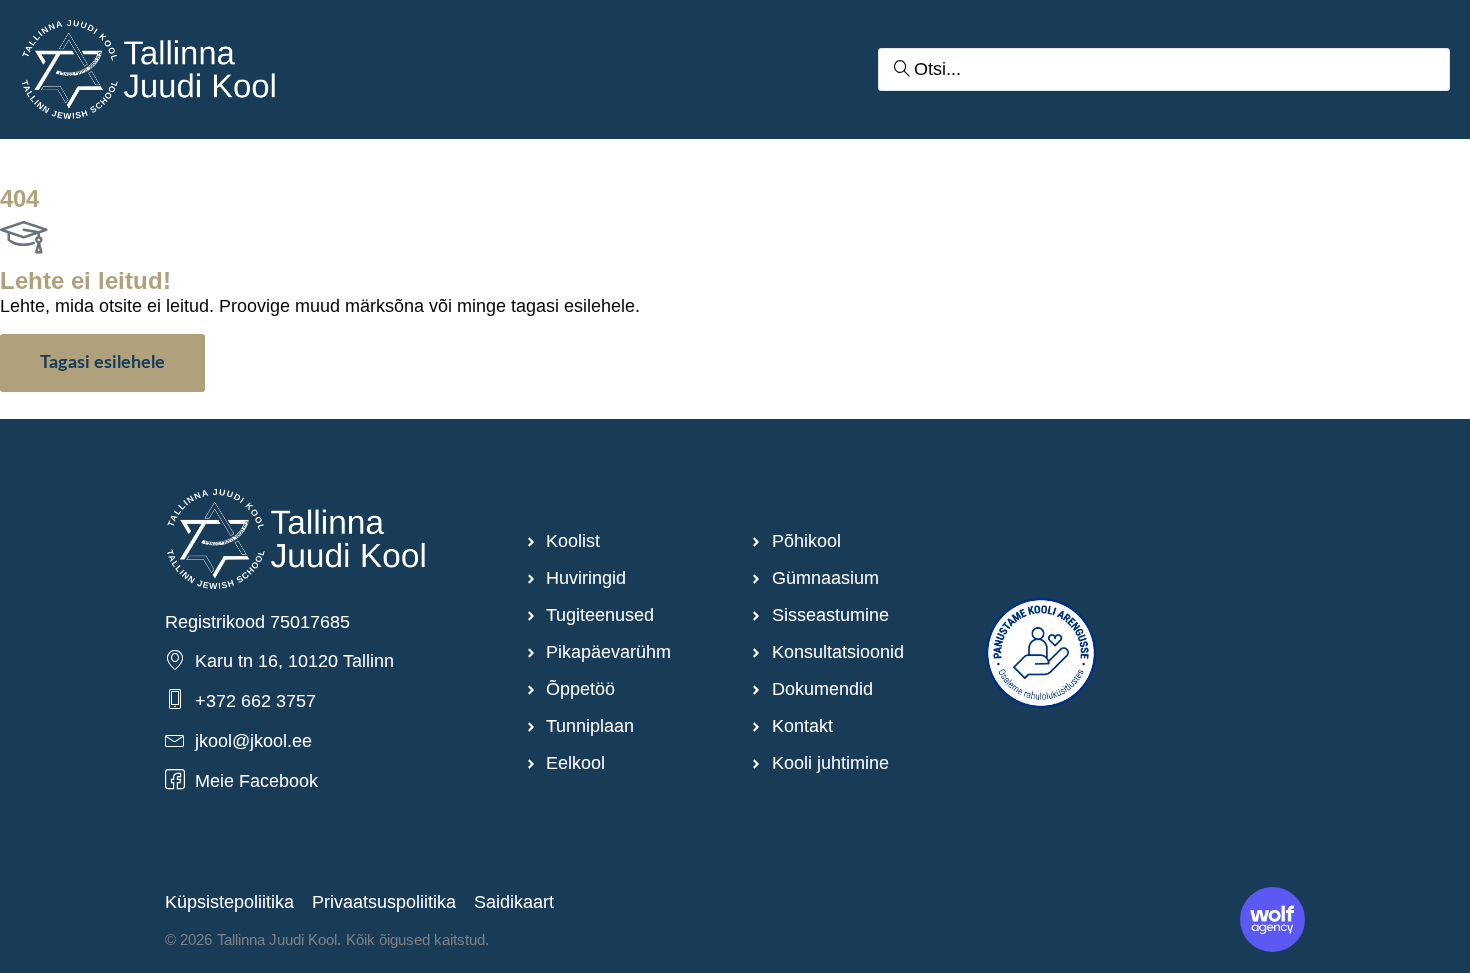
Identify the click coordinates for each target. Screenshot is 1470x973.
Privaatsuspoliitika (384, 902)
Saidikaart (514, 902)
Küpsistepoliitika (229, 902)
